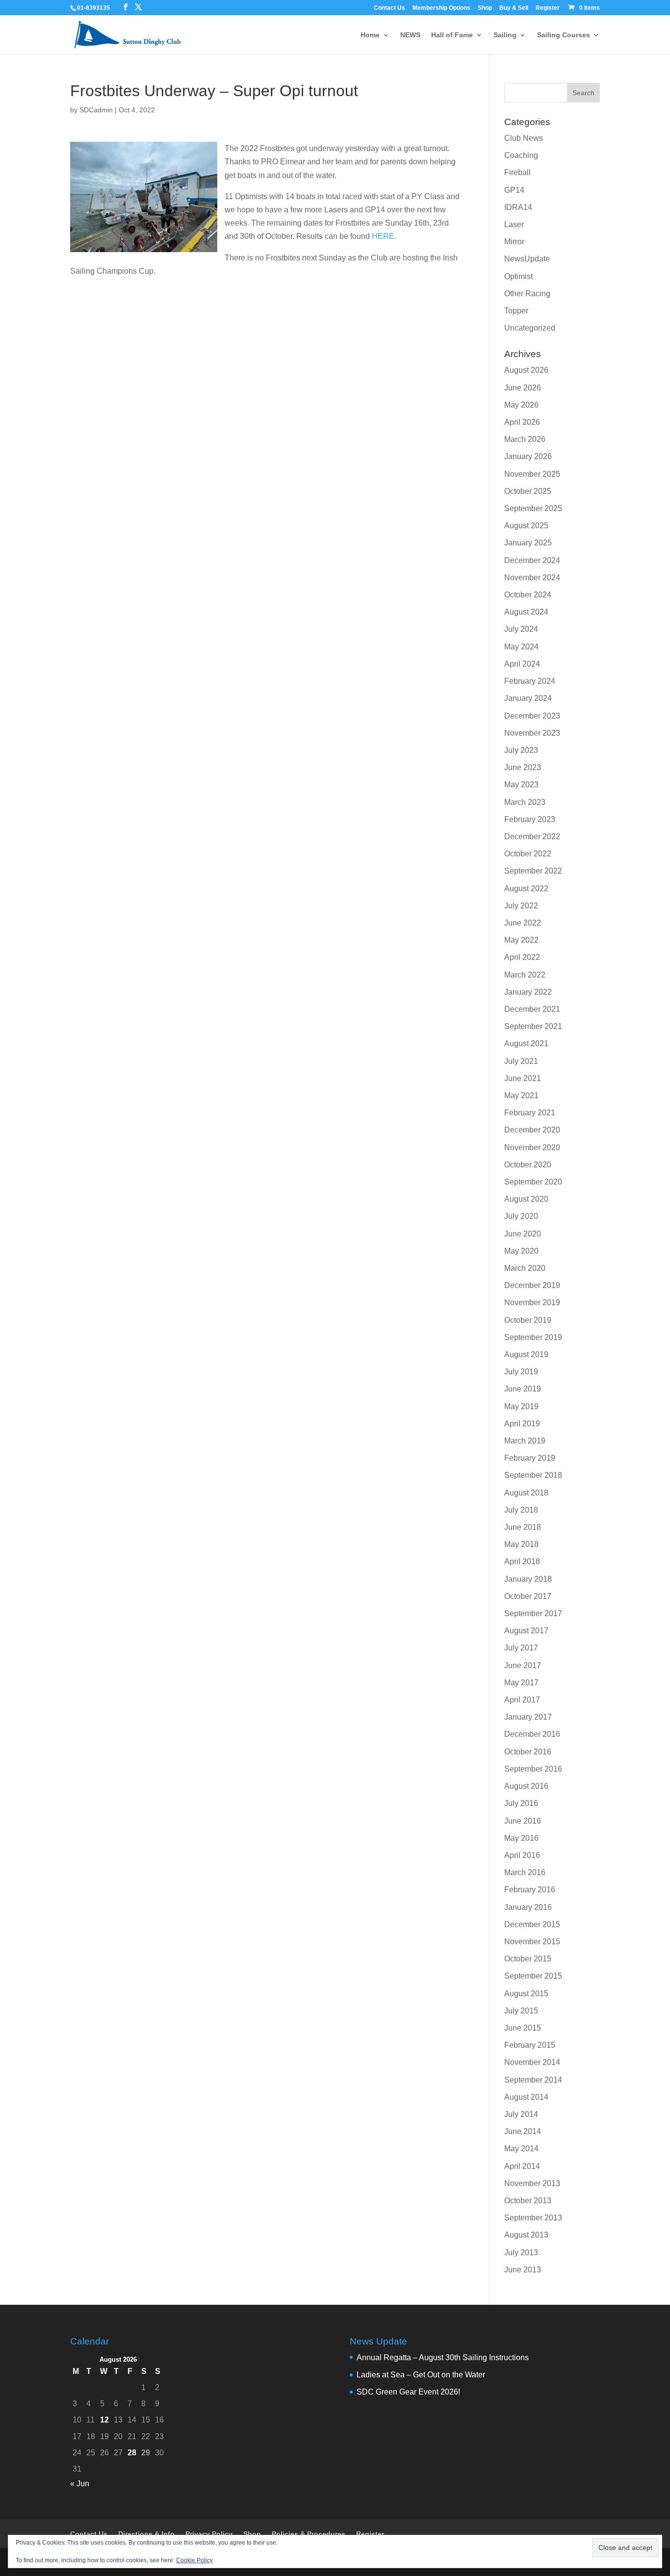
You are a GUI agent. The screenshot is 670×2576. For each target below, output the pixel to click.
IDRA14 (518, 207)
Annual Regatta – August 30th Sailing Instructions (443, 2357)
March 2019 (525, 1441)
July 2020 (521, 1216)
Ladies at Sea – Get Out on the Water (421, 2375)
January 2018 (528, 1579)
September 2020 (533, 1182)
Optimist (518, 276)
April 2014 (522, 2166)
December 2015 (532, 1924)
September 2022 (533, 871)
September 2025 (533, 508)
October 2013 (528, 2201)
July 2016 (521, 1803)
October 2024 (528, 595)
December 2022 (532, 837)
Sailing (505, 35)
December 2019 (532, 1285)
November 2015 (532, 1942)
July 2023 (521, 750)
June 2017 (523, 1665)
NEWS (410, 35)
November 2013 (532, 2183)
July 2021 (521, 1061)
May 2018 (521, 1544)
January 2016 (528, 1907)
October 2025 (528, 491)
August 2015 (526, 1994)
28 (132, 2453)
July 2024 (521, 629)
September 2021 (533, 1026)
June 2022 (523, 923)
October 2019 (528, 1320)
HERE (383, 236)
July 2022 (521, 906)
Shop (485, 8)
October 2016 (528, 1752)
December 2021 (532, 1009)
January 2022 (528, 992)
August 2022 (526, 889)
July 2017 (521, 1648)
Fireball (517, 172)
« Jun (80, 2484)
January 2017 (528, 1717)
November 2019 (532, 1302)
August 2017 (526, 1631)
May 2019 (521, 1406)
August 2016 (526, 1786)
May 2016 (521, 1838)
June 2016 (523, 1821)
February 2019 (530, 1458)
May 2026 (521, 405)
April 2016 (522, 1855)
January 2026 (528, 456)
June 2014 (523, 2131)
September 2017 (533, 1613)
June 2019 (523, 1389)
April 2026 (522, 422)
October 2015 (528, 1959)
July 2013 (521, 2253)
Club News (524, 138)
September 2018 (533, 1475)
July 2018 (521, 1510)
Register (548, 8)
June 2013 (523, 2270)
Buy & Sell (514, 8)
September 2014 (533, 2080)
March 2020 (525, 1268)
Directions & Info (146, 2534)
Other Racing (527, 294)
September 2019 (533, 1337)
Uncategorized (530, 328)
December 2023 (532, 716)
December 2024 (532, 560)
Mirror (514, 242)
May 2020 (521, 1251)
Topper (516, 311)
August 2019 (526, 1354)
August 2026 (526, 370)
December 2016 (532, 1734)
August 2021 (526, 1043)
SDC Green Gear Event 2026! (408, 2392)
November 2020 (532, 1147)
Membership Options (441, 8)
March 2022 (525, 975)
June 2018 (523, 1527)
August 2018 (526, 1493)
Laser (514, 224)
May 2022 (521, 940)
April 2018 (522, 1561)
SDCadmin (96, 110)
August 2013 (526, 2235)
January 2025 (528, 543)
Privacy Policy (209, 2534)
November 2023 (532, 733)
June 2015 (523, 2028)
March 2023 (525, 802)
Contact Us (389, 8)
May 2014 (521, 2149)
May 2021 (521, 1095)
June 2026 (523, 388)
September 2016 (533, 1769)
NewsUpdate (527, 259)
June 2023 (523, 767)
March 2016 (525, 1872)
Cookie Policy (194, 2560)
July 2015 (521, 2011)
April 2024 (522, 664)
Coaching (521, 155)
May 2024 (521, 647)
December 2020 (532, 1130)
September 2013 (533, 2218)
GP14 (514, 190)
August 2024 (526, 612)
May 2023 (521, 785)
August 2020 (526, 1199)
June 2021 (523, 1078)
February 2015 (530, 2045)
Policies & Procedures (309, 2534)
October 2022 (528, 854)
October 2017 (528, 1596)
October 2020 (528, 1165)
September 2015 (533, 1976)
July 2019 (521, 1372)
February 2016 (530, 1890)
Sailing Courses (564, 35)
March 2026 (525, 439)
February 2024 (530, 681)
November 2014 (532, 2062)
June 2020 (523, 1234)
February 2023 (530, 819)
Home (370, 35)
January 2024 (528, 698)
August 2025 (526, 526)
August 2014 (526, 2097)
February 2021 (530, 1113)
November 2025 (532, 474)
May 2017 (521, 1683)
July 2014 (521, 2114)
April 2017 (522, 1700)
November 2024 (532, 578)
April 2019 (522, 1424)
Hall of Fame (452, 35)
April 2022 (522, 957)
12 (104, 2420)
